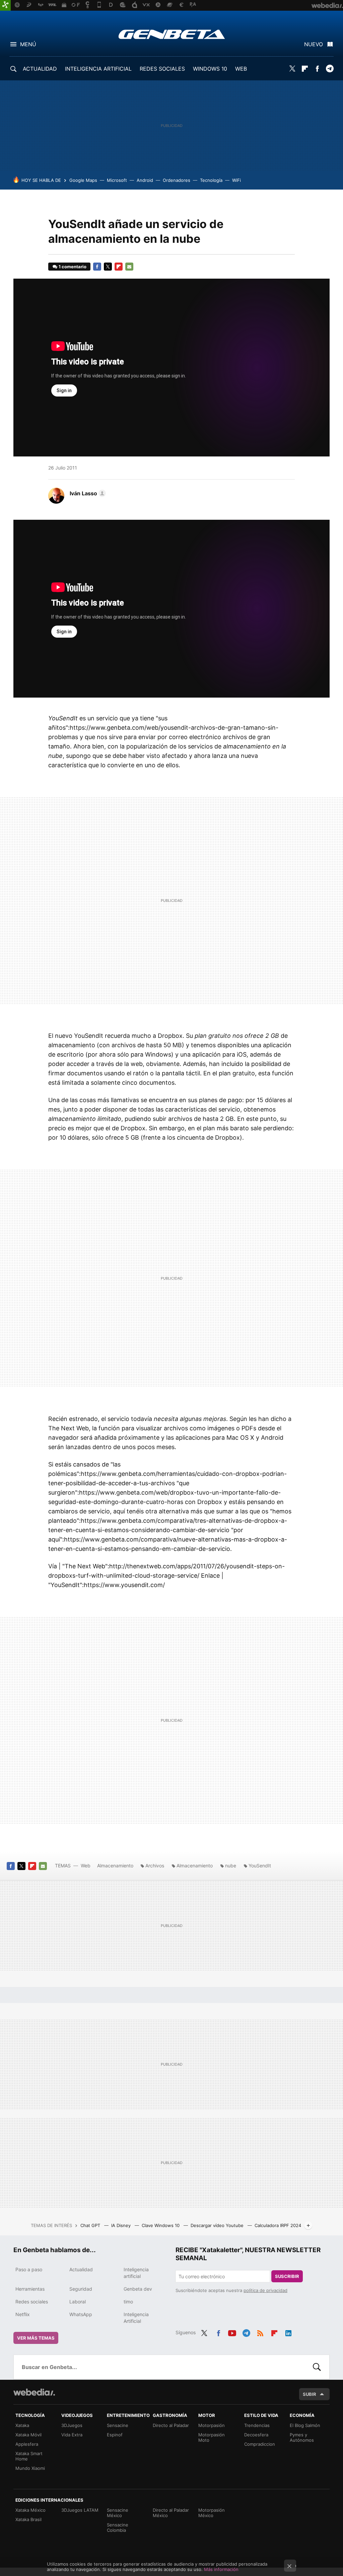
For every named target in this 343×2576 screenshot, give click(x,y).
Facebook (317, 69)
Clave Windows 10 (161, 2225)
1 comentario (73, 267)
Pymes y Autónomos (302, 2437)
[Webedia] (34, 2392)
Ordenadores (177, 180)
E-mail (129, 267)
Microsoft (117, 180)
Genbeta (172, 34)
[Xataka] (5, 5)
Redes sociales (32, 2302)
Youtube (232, 2332)
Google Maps (83, 180)
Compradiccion (260, 2444)
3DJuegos (72, 2425)
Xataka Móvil (28, 2435)
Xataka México (30, 2510)
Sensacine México (118, 2513)
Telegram (330, 69)
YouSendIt (260, 1866)
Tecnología (211, 180)
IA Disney (122, 2225)
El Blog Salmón (305, 2425)
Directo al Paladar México (171, 2513)
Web (86, 1866)
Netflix (23, 2314)
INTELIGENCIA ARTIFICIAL (98, 69)
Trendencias (257, 2425)
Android (145, 180)
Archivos (155, 1866)
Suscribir (287, 2276)
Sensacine (118, 2425)
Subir (310, 2394)
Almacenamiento (115, 1866)
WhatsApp (81, 2314)
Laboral (78, 2302)
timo (128, 2302)
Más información (221, 2569)
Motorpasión (212, 2425)
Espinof (115, 2435)
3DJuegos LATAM (80, 2510)
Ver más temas (36, 2338)
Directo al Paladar (171, 2425)
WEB (241, 69)
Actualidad (81, 2269)
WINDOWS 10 (210, 69)
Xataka (22, 2425)
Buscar (317, 2367)
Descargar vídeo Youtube (218, 2225)
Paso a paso (29, 2269)
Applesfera (27, 2444)
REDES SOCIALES (162, 69)
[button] (87, 493)
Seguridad (81, 2289)
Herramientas (30, 2289)
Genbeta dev (138, 2289)
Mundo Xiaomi (30, 2468)
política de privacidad (265, 2290)
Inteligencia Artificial (136, 2318)
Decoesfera (256, 2435)
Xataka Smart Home (29, 2456)
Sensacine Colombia (118, 2527)
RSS (260, 2332)
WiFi (236, 180)
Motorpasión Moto (212, 2437)
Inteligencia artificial (136, 2273)
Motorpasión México (212, 2513)
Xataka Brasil (28, 2519)
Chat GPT (91, 2225)
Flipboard (305, 69)
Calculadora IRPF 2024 (278, 2225)
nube (231, 1866)
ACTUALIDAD (40, 69)
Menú (28, 44)
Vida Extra (72, 2435)
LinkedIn (288, 2332)
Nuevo (314, 44)
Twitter (292, 69)
